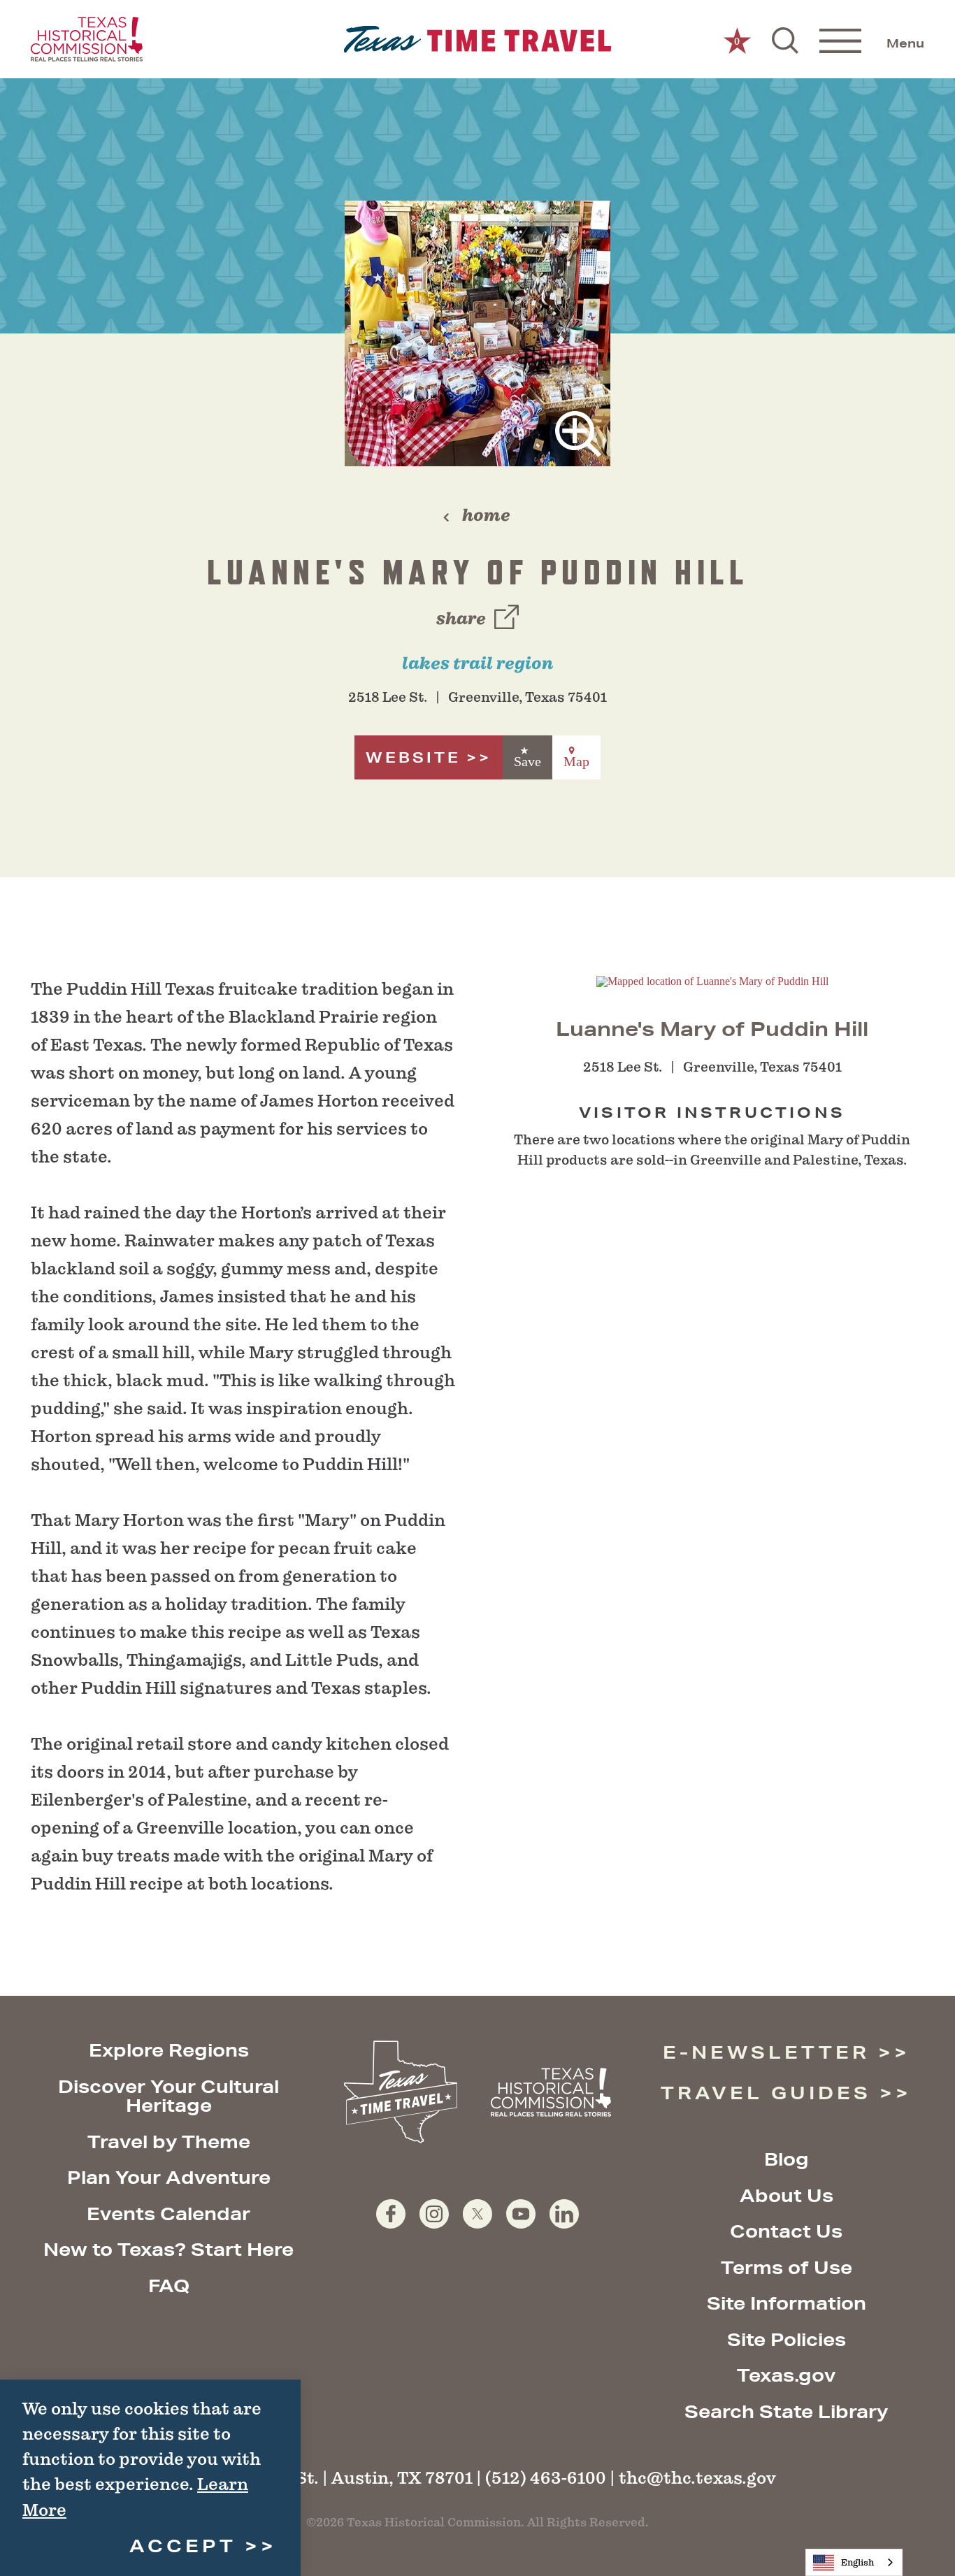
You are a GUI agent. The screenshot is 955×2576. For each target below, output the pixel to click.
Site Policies (787, 2339)
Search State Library (786, 2411)
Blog (787, 2159)
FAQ (169, 2286)
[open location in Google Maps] (712, 980)
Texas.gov (786, 2375)
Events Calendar (168, 2214)
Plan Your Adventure (169, 2177)
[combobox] (854, 2562)
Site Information (787, 2303)
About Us (787, 2195)
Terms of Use (787, 2267)
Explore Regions (169, 2050)
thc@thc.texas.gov (697, 2478)
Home (486, 515)
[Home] (478, 39)
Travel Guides (766, 2093)
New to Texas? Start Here (168, 2249)
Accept (183, 2546)
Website (413, 757)
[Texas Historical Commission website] (87, 39)
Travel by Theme (169, 2142)
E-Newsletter (766, 2052)
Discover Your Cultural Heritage (168, 2096)
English (857, 2562)
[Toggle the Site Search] (785, 39)
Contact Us (786, 2231)
